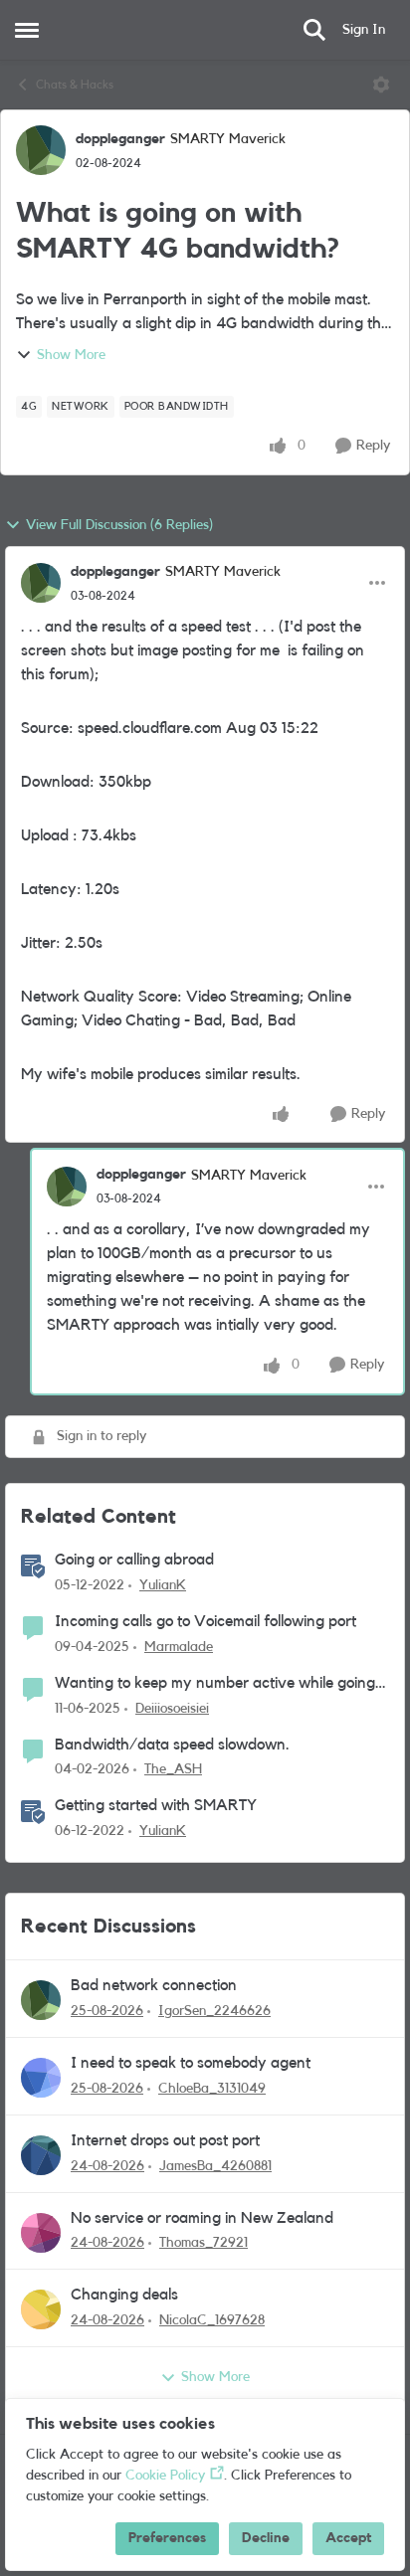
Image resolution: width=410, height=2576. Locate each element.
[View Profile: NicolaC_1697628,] (41, 2309)
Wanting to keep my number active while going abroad (215, 1684)
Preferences (167, 2538)
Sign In (364, 30)
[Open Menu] (381, 85)
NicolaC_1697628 (212, 2320)
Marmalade (179, 1647)
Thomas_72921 (204, 2243)
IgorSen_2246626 (214, 2011)
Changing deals (124, 2295)
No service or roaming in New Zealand (202, 2218)
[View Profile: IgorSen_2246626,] (41, 2000)
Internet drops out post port (165, 2140)
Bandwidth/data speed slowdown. (172, 1745)
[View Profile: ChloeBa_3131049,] (41, 2078)
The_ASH (173, 1769)
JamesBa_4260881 (215, 2166)
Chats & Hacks (75, 85)
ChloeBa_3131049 (212, 2089)
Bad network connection (154, 1985)
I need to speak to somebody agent (191, 2063)
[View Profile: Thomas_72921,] (41, 2233)
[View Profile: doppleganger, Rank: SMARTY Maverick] (41, 150)
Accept (348, 2538)
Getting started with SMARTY (156, 1805)
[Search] (314, 30)
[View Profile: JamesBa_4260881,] (41, 2155)
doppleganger (120, 139)
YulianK (163, 1585)
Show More (71, 355)
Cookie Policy (165, 2476)
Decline (266, 2538)
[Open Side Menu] (27, 30)
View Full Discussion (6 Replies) (119, 525)
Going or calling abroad (134, 1560)
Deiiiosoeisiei (172, 1709)
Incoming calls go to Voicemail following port (205, 1621)
